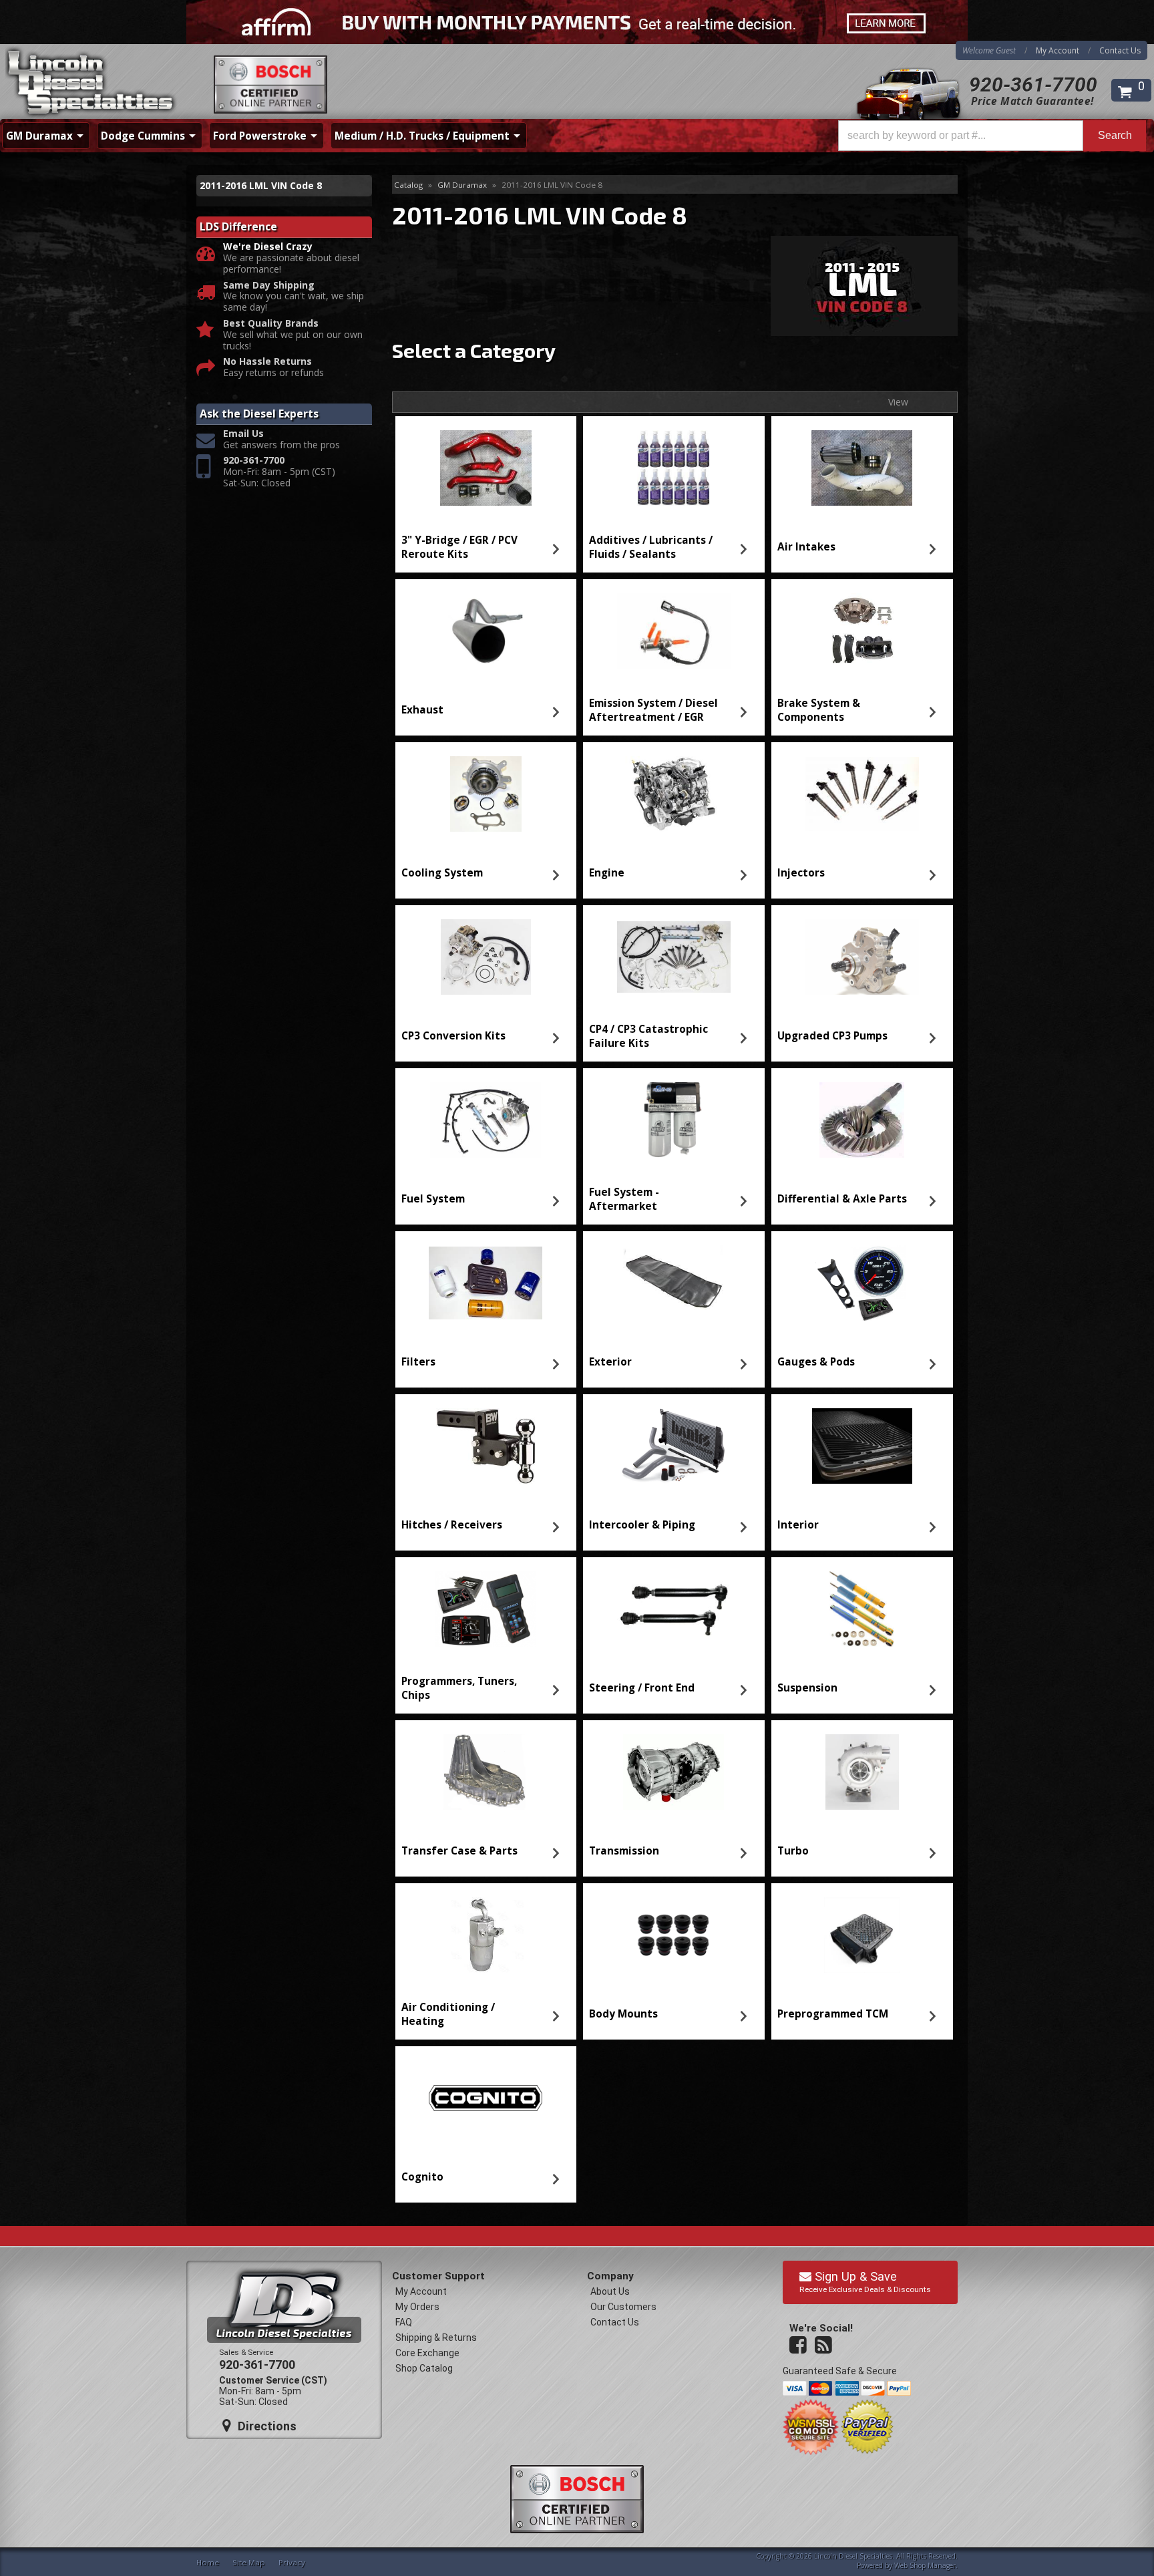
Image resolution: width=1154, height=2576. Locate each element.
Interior (798, 1525)
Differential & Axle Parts (842, 1199)
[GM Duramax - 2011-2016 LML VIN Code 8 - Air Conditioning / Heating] (486, 1935)
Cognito (422, 2177)
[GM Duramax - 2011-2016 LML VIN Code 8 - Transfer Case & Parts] (486, 1772)
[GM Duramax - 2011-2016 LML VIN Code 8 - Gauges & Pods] (862, 1283)
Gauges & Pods (816, 1362)
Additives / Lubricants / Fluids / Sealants (651, 547)
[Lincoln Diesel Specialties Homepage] (91, 84)
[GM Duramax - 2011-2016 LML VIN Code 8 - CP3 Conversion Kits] (486, 957)
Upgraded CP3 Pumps (832, 1036)
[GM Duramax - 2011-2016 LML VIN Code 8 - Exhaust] (486, 631)
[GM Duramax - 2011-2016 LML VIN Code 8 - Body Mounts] (674, 1935)
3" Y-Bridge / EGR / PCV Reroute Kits (459, 547)
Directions (265, 2426)
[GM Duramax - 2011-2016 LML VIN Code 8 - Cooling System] (486, 794)
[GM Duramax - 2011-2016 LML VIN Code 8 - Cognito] (486, 2098)
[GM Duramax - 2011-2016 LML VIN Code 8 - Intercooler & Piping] (674, 1446)
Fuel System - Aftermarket (624, 1199)
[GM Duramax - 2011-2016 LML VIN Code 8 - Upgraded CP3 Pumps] (862, 957)
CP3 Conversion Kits (453, 1036)
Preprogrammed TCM (833, 2014)
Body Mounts (623, 2014)
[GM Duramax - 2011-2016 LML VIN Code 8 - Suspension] (862, 1609)
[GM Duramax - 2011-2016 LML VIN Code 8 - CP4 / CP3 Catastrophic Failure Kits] (674, 957)
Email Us (243, 434)
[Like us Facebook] (799, 2346)
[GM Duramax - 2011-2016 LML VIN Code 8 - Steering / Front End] (674, 1609)
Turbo (793, 1851)
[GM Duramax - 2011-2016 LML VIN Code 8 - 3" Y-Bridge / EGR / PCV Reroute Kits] (486, 468)
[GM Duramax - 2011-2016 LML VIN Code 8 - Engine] (674, 794)
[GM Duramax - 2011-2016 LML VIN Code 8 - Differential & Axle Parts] (862, 1120)
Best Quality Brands (271, 324)
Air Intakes (806, 547)
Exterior (610, 1362)
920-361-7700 (1033, 85)
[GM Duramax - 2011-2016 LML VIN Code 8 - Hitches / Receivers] (486, 1446)
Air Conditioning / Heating (448, 2014)
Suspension (807, 1688)
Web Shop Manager (925, 2565)
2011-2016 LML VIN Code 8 (261, 185)
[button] (992, 136)
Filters (418, 1362)
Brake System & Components (819, 710)
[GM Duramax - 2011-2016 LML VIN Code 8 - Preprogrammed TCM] (862, 1935)
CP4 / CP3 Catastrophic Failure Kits (648, 1036)
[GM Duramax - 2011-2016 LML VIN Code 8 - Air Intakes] (862, 468)
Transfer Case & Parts (459, 1851)
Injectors (801, 873)
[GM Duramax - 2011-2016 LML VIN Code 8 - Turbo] (862, 1772)
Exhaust (422, 710)
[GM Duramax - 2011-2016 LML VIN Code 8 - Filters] (486, 1283)
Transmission (624, 1851)
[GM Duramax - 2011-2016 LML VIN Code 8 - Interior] (862, 1446)
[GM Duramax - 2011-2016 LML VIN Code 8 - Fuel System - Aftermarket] (674, 1120)
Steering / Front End (642, 1688)
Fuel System (433, 1199)
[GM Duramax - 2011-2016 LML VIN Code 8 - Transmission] (674, 1772)
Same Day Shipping (269, 286)
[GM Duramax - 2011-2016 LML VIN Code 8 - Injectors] (862, 794)
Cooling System (442, 873)
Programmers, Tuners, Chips (459, 1688)
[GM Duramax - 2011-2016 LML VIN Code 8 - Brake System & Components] (862, 631)
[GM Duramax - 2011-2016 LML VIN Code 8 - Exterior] (674, 1283)
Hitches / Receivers (452, 1525)
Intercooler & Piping (642, 1525)
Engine (607, 873)
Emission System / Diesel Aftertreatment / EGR (653, 710)
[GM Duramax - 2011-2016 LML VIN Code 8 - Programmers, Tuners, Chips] (486, 1609)
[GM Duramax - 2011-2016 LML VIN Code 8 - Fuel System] (486, 1120)
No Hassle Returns (267, 362)
